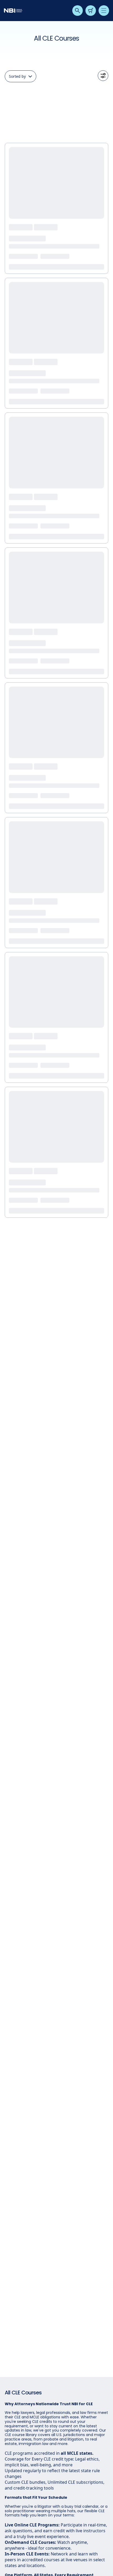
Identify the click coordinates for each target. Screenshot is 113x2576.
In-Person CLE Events (27, 2554)
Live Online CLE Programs (32, 2525)
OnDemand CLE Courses (30, 2542)
